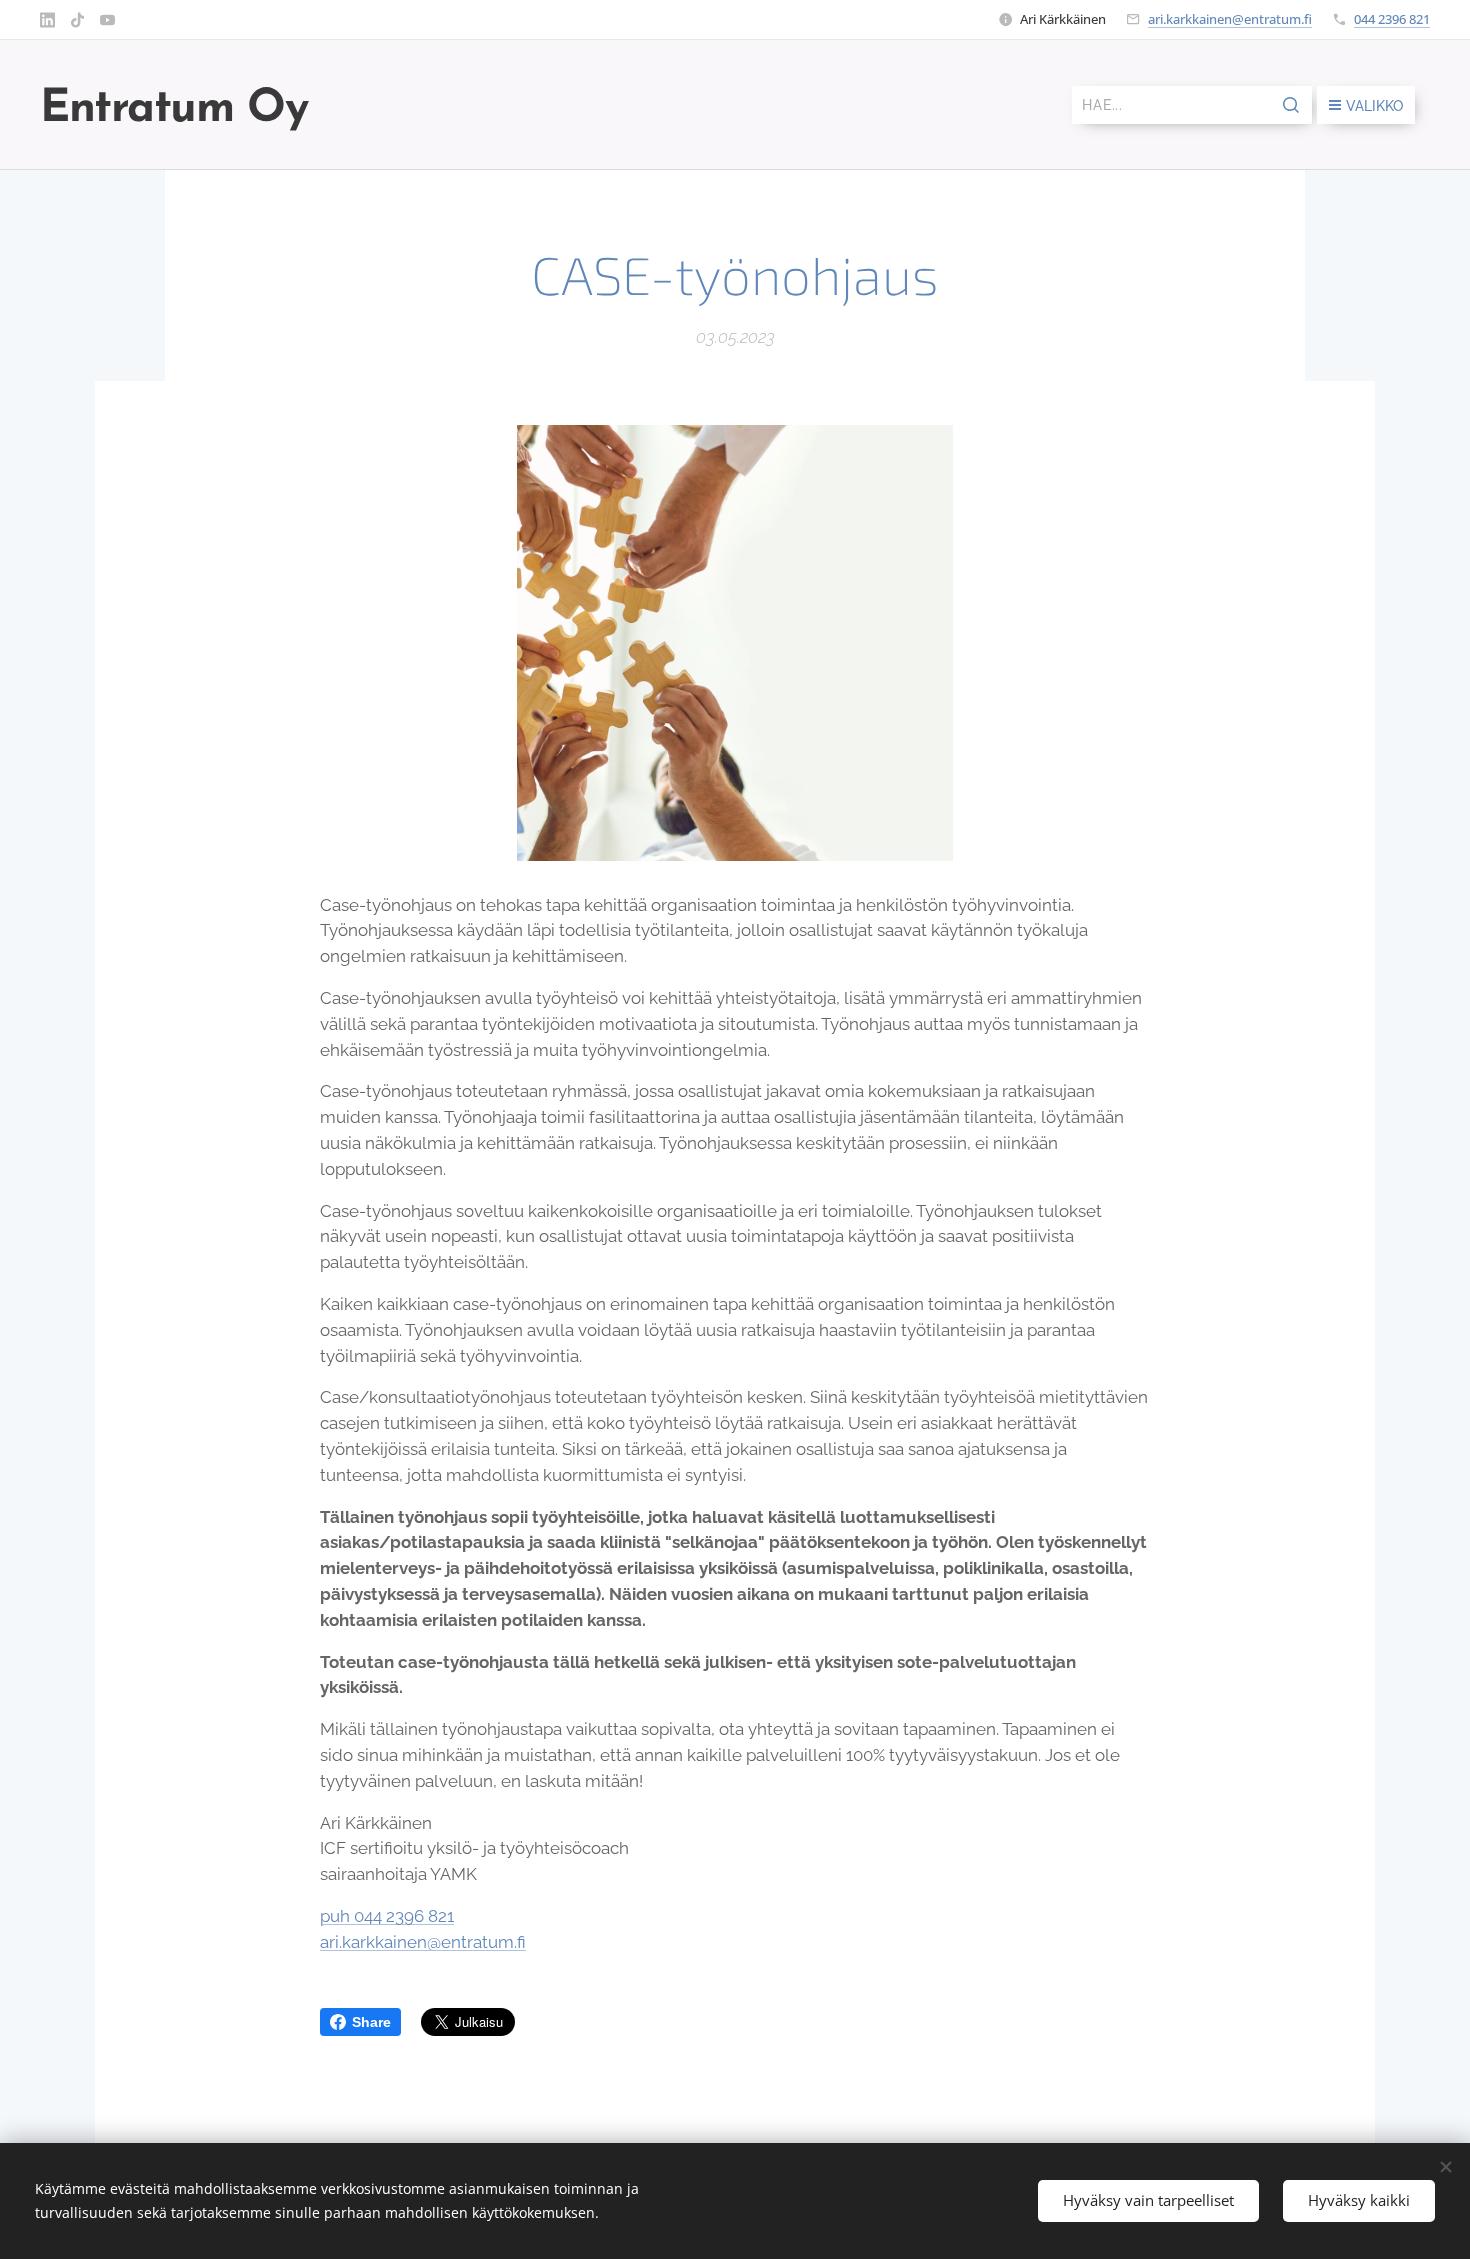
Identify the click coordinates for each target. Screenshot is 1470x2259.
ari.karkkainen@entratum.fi (1230, 19)
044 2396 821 (1392, 19)
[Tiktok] (77, 20)
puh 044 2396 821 (387, 1916)
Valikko (1374, 106)
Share (371, 2022)
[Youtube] (107, 20)
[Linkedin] (47, 20)
